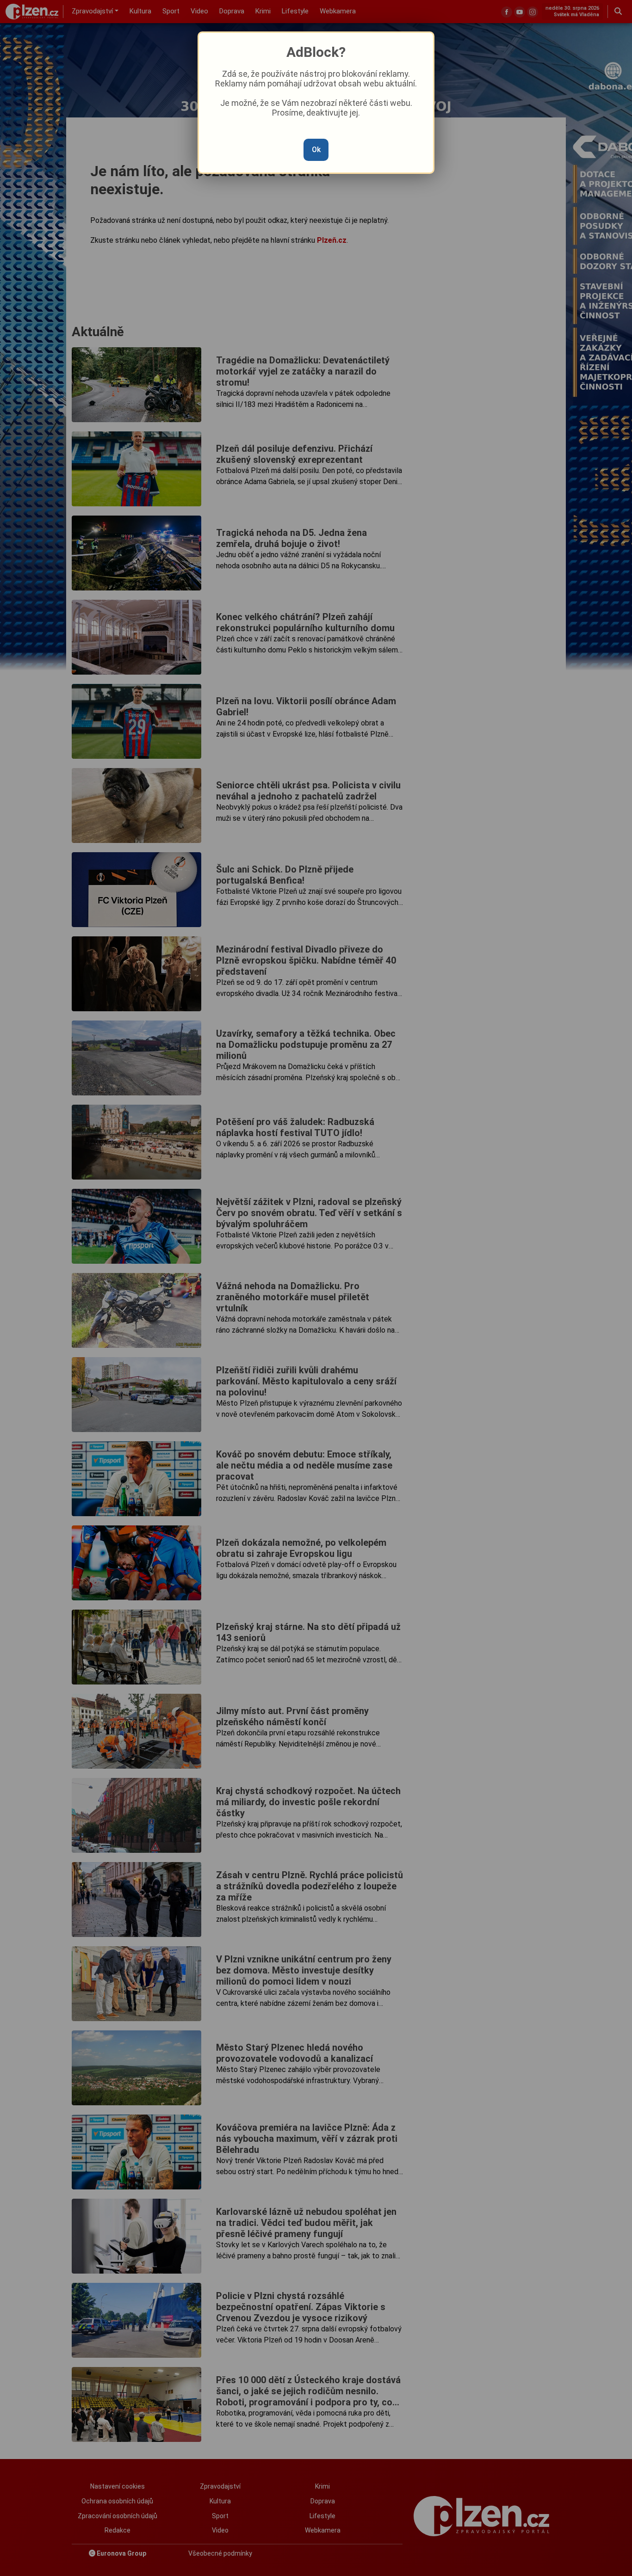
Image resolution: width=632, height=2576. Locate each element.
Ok (316, 150)
